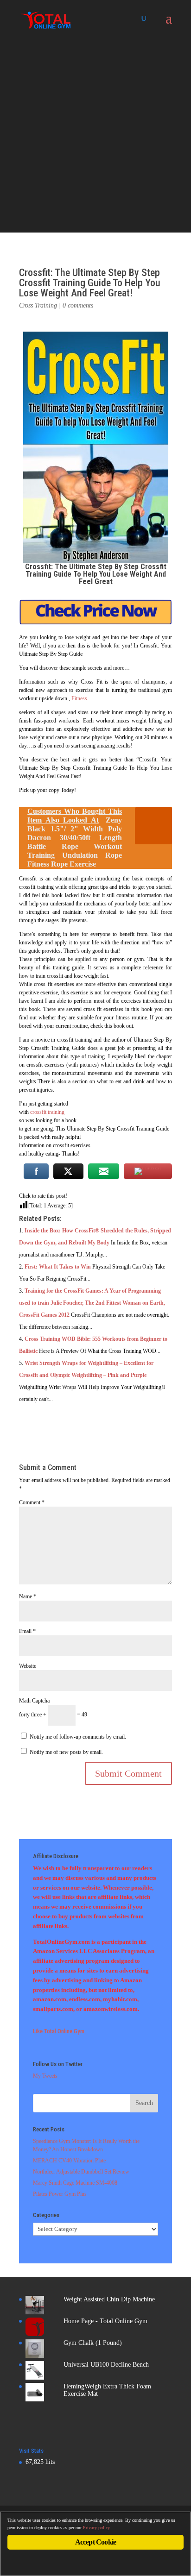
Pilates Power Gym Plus (60, 2194)
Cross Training (38, 305)
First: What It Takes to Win (58, 1267)
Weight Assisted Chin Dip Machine (109, 2299)
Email (27, 1631)
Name (28, 1596)
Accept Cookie (96, 2542)
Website (28, 1666)
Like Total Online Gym (59, 2031)
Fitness (79, 698)
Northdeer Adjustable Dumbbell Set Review (81, 2172)
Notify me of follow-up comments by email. (78, 1737)
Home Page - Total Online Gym (105, 2321)
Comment (32, 1502)
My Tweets (45, 2076)
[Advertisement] (95, 137)
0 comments (78, 305)
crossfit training (47, 1112)
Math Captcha (34, 1701)
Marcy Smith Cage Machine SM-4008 (75, 2183)
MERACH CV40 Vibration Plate (69, 2161)
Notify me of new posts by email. (66, 1752)
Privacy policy (96, 2528)
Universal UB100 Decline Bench (106, 2365)
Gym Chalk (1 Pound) (93, 2343)
